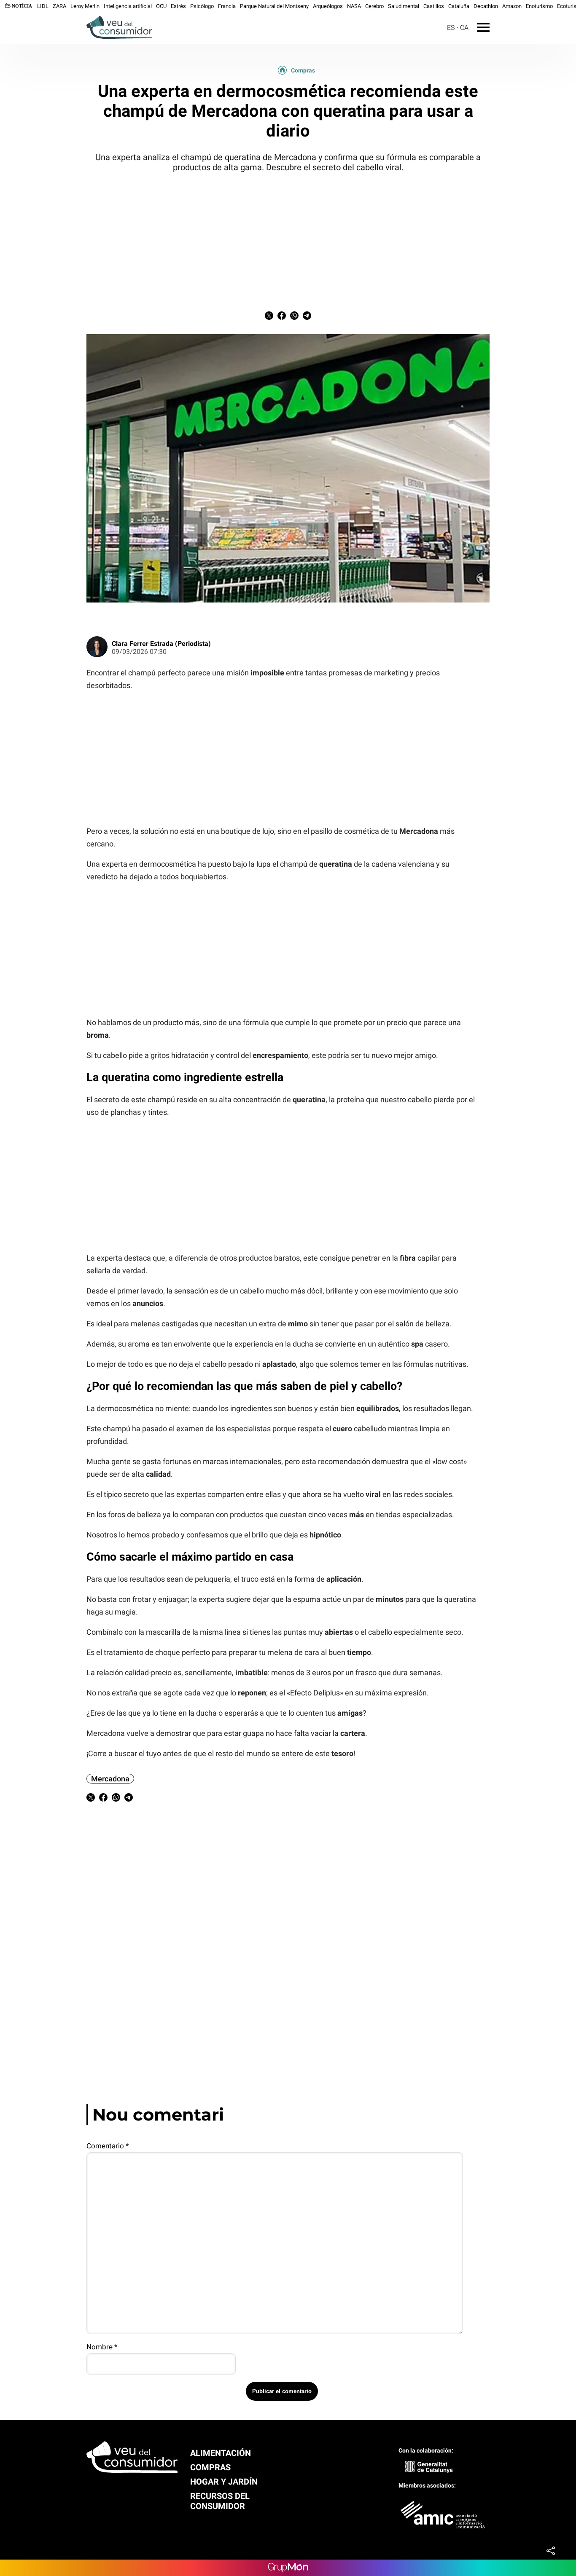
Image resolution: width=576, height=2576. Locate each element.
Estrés (178, 6)
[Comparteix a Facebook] (282, 317)
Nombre (102, 2347)
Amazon (512, 6)
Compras (303, 70)
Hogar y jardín (224, 2482)
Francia (227, 6)
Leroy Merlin (85, 6)
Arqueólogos (328, 6)
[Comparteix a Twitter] (269, 317)
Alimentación (221, 2453)
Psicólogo (202, 6)
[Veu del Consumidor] (76, 40)
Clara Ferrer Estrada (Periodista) (161, 644)
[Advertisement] (288, 240)
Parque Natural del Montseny (274, 6)
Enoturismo (539, 6)
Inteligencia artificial (128, 6)
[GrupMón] (288, 2568)
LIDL (43, 6)
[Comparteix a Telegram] (307, 317)
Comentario (108, 2146)
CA (464, 28)
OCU (161, 6)
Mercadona (110, 1779)
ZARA (59, 6)
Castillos (434, 6)
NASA (354, 6)
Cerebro (374, 6)
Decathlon (486, 6)
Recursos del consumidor (220, 2501)
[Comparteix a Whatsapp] (294, 317)
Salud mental (404, 6)
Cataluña (459, 6)
